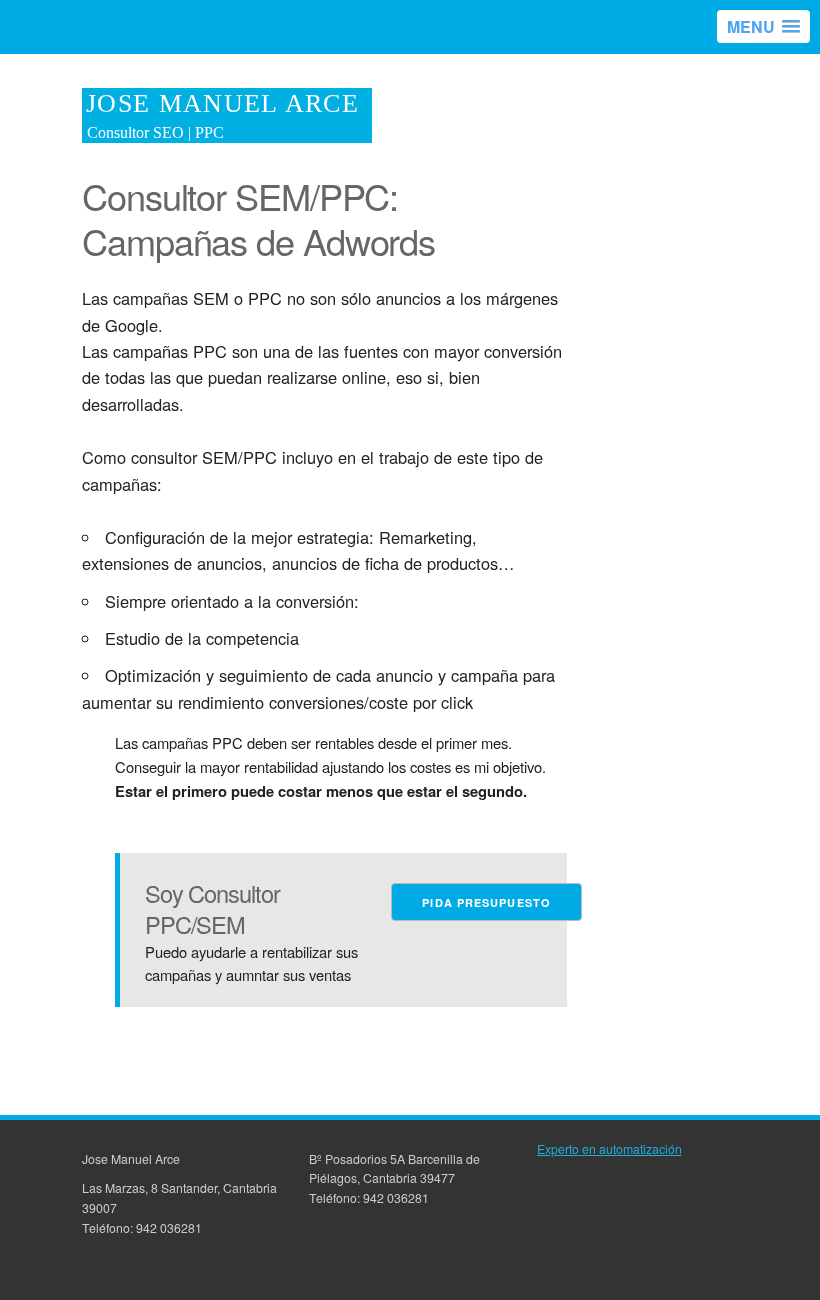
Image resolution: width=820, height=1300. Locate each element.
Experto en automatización (609, 1149)
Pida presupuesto (486, 902)
